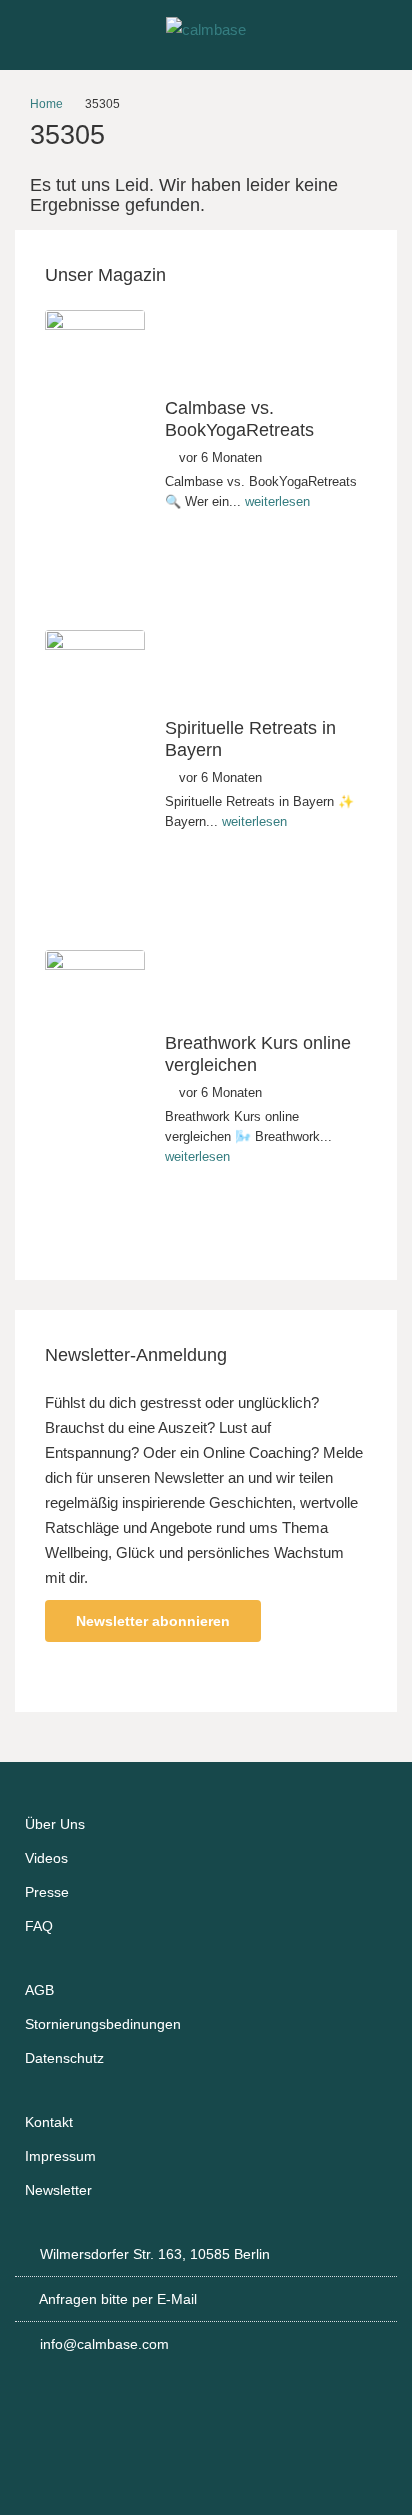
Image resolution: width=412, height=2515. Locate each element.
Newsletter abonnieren (153, 1621)
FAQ (39, 1926)
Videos (46, 1858)
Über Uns (55, 1824)
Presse (47, 1892)
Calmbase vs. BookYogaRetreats (239, 419)
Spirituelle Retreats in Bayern (250, 739)
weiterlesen (277, 501)
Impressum (60, 2156)
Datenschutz (64, 2058)
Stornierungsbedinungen (103, 2024)
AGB (39, 1990)
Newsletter (58, 2190)
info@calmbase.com (104, 2344)
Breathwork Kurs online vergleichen (258, 1054)
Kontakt (49, 2122)
